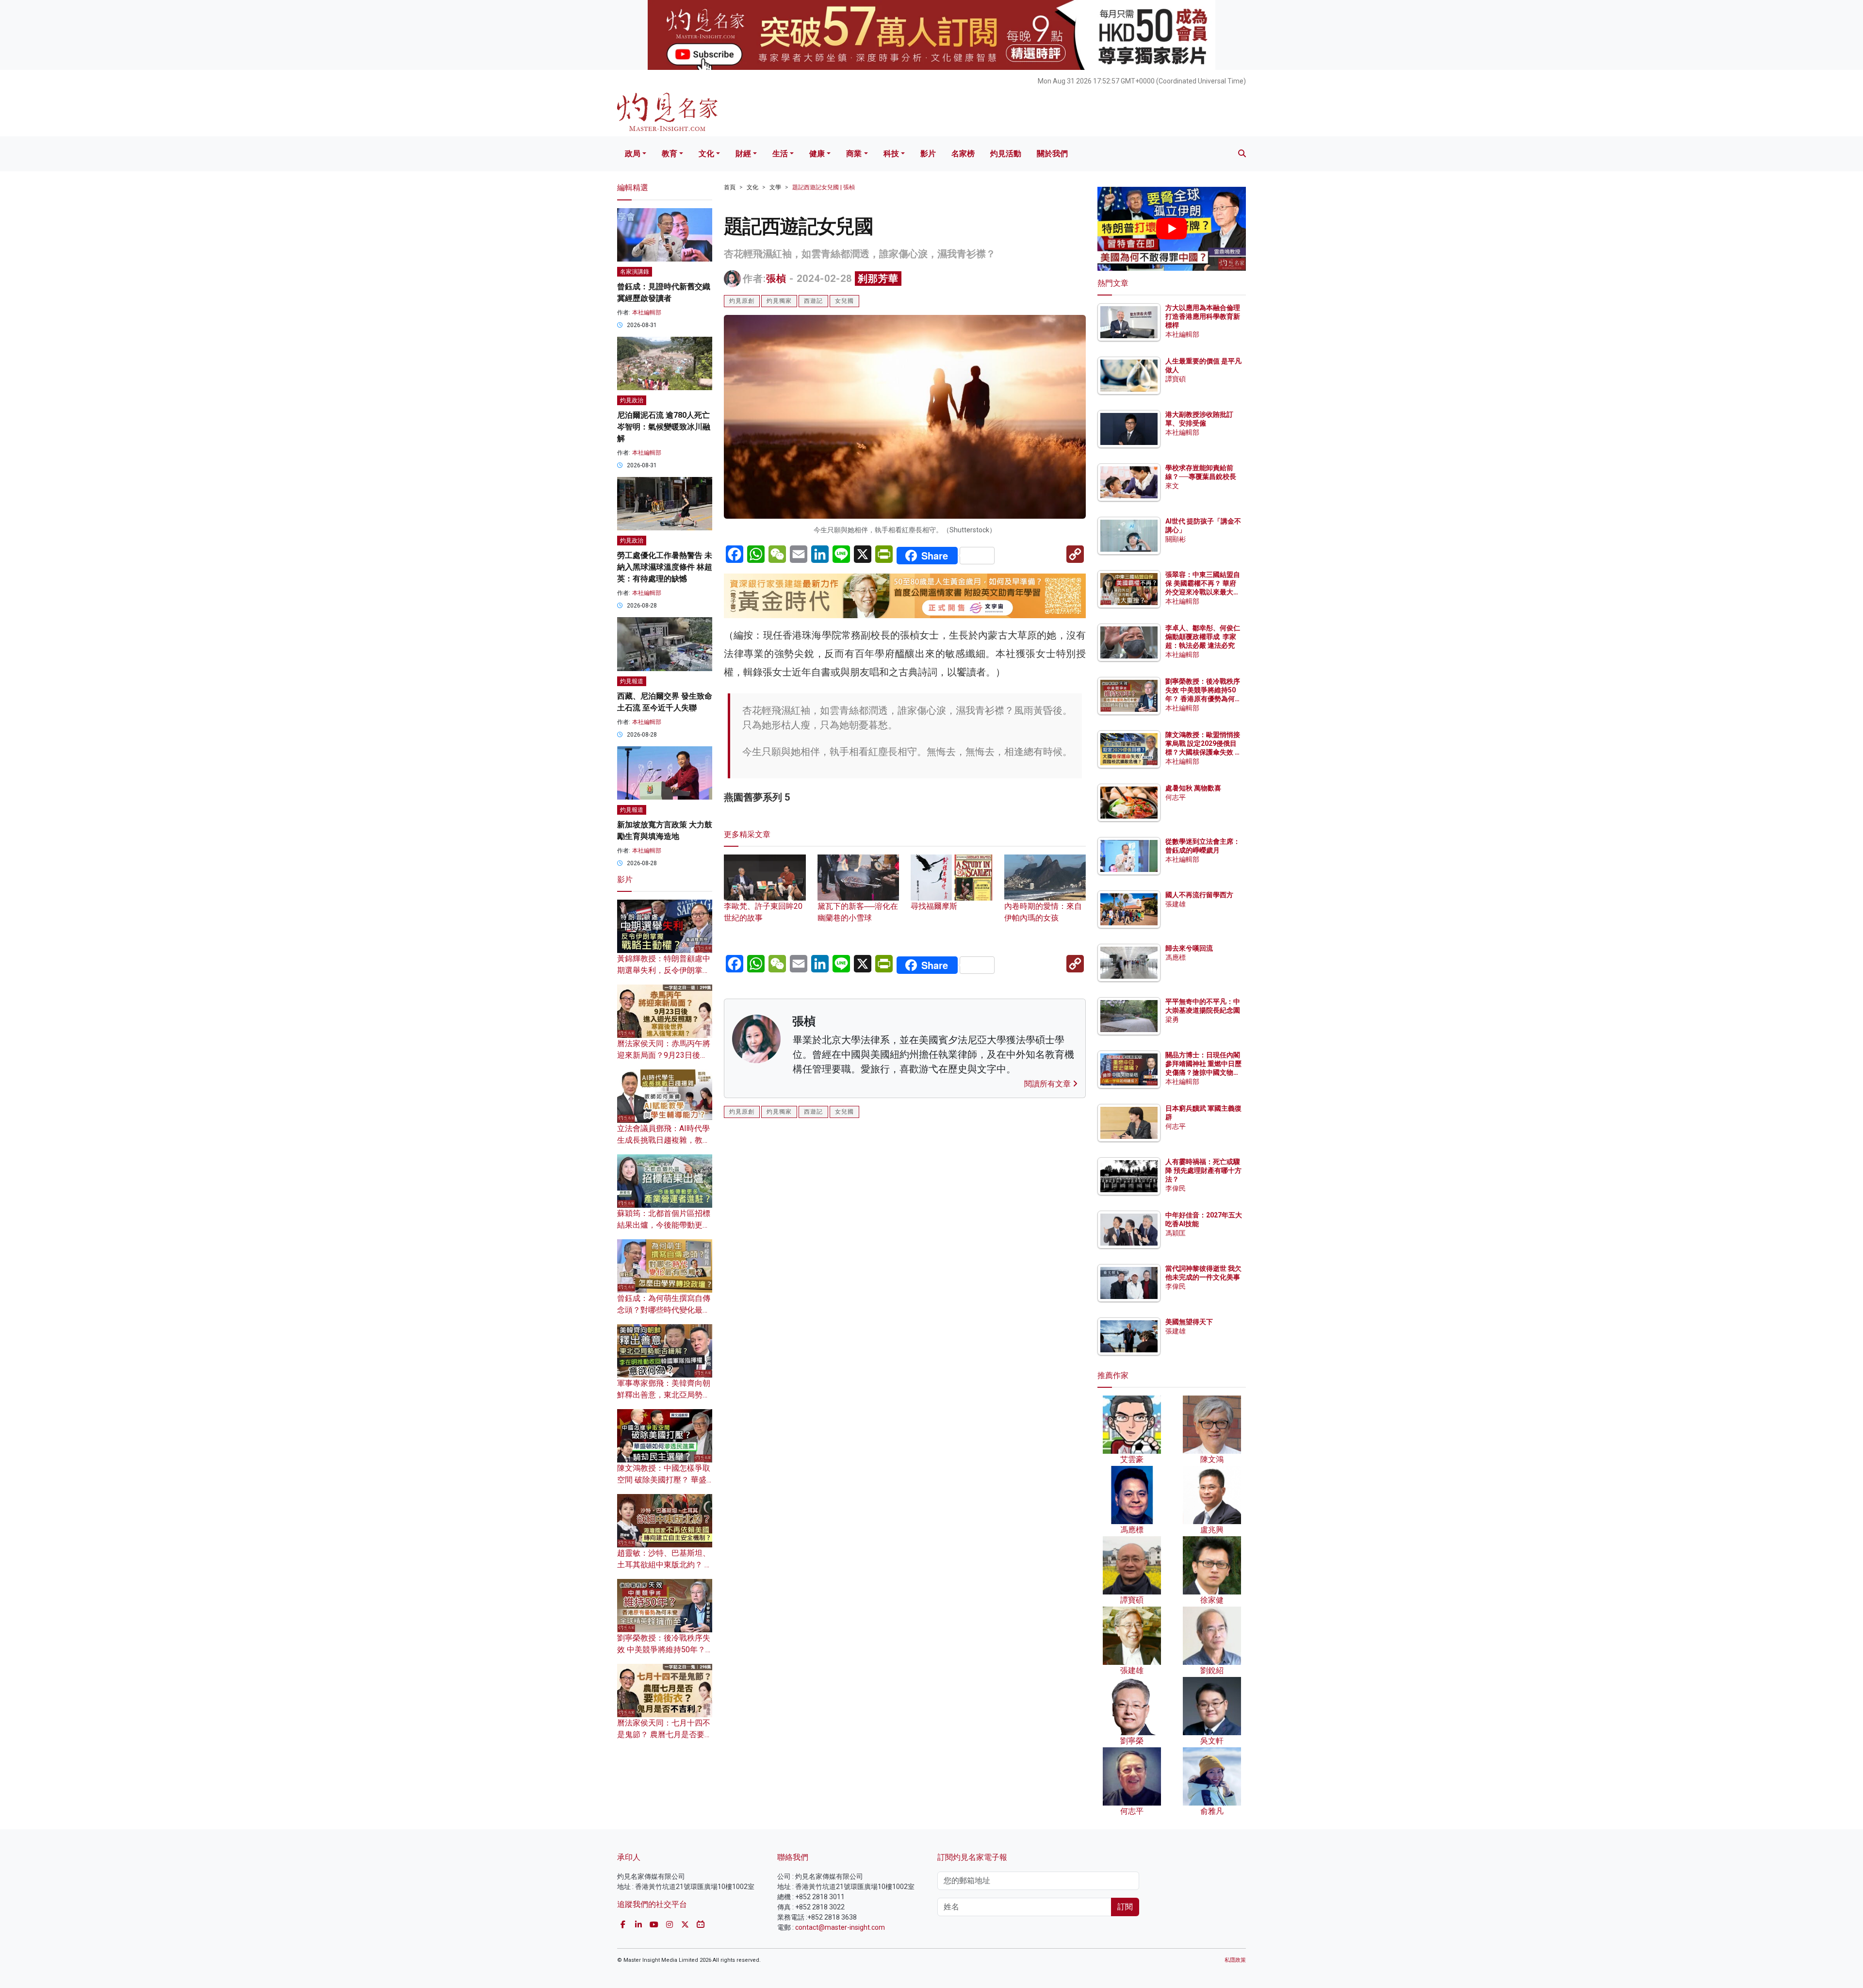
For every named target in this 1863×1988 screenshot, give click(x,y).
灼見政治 (632, 400)
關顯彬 (1176, 539)
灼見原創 (742, 301)
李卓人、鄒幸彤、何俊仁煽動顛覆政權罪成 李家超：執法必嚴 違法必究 (1203, 637)
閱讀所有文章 (1048, 1084)
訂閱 (1125, 1907)
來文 (1172, 486)
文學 (775, 187)
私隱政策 (1235, 1960)
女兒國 (844, 301)
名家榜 (963, 154)
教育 (670, 154)
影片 (928, 154)
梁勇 (1172, 1019)
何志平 (1176, 797)
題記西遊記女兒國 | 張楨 (824, 187)
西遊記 (813, 301)
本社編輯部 (647, 312)
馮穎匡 (1176, 1233)
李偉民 (1176, 1188)
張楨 (776, 279)
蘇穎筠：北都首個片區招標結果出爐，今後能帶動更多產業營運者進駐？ (664, 1225)
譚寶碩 (1176, 379)
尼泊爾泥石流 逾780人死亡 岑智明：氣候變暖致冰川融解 (664, 427)
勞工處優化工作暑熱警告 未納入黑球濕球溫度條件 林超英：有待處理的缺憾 (665, 567)
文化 (706, 154)
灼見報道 (632, 681)
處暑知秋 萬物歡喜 (1193, 788)
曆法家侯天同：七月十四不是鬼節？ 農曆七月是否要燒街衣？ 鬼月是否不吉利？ (665, 1734)
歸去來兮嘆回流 (1189, 948)
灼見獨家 (779, 301)
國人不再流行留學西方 (1199, 895)
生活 (780, 154)
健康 (817, 154)
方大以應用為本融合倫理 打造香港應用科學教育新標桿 (1203, 316)
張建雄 (1176, 904)
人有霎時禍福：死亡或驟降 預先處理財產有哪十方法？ (1203, 1170)
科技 (891, 154)
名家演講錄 (635, 272)
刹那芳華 (878, 279)
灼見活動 (1006, 154)
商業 (854, 154)
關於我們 (1052, 154)
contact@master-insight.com (840, 1927)
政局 (633, 154)
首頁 (730, 187)
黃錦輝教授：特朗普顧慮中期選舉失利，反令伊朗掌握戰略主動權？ (664, 970)
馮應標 (1176, 957)
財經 (743, 154)
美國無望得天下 (1189, 1322)
